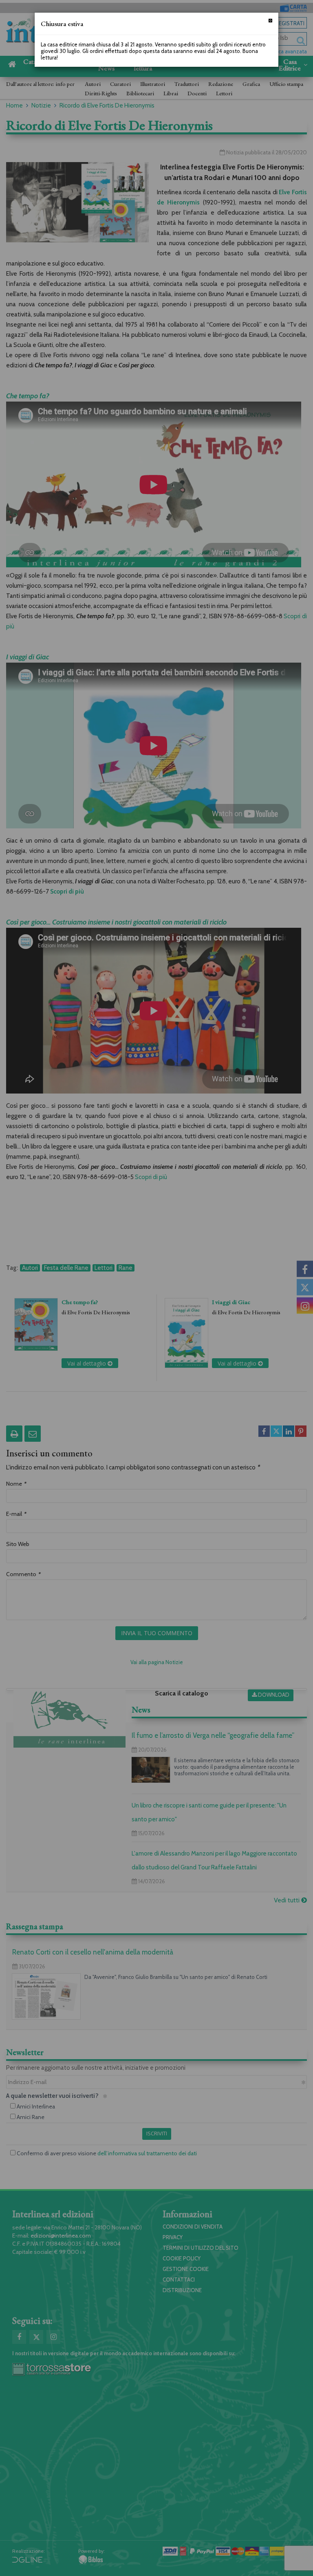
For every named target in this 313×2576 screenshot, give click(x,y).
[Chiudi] (270, 21)
